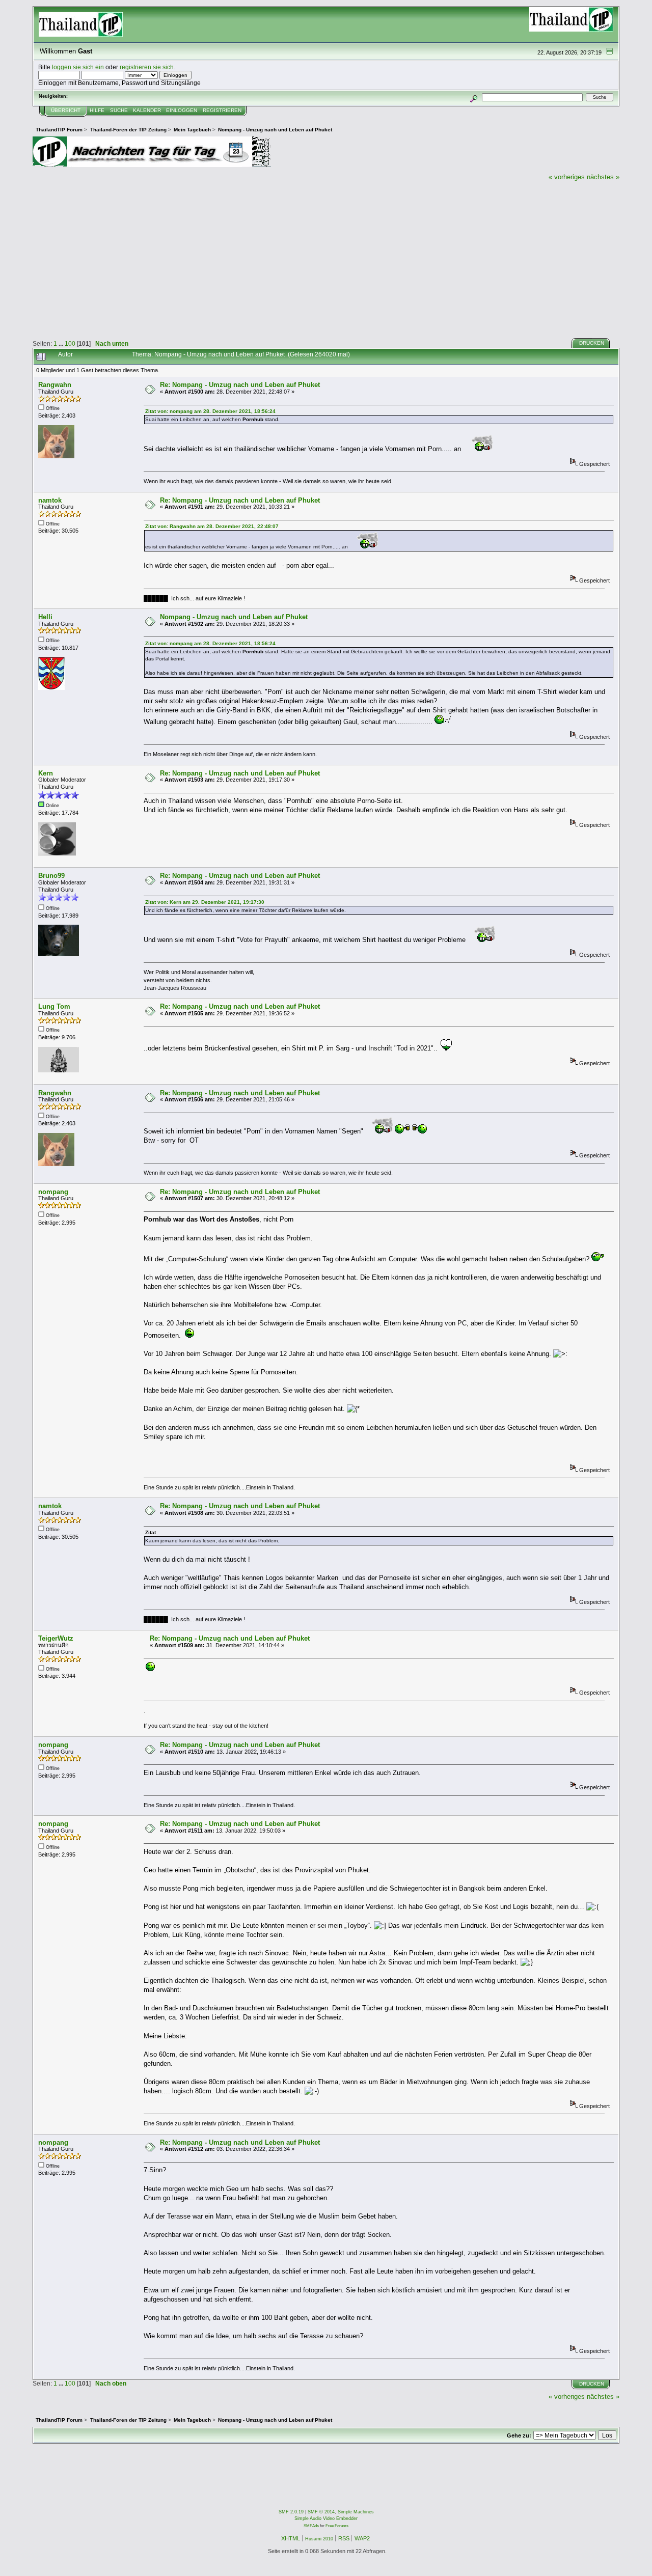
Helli (45, 617)
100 (70, 343)
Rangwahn (55, 385)
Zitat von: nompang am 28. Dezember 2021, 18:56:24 (210, 411)
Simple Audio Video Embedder (326, 2518)
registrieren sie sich (147, 67)
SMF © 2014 (321, 2512)
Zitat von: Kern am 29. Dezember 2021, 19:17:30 (205, 902)
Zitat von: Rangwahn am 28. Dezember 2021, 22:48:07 (212, 526)
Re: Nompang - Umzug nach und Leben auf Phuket (240, 385)
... (62, 343)
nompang (53, 1192)
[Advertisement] (326, 258)
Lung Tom (54, 1006)
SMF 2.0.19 (291, 2512)
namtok (50, 500)
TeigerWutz (56, 1638)
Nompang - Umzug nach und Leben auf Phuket (234, 617)
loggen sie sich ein (78, 67)
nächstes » (603, 177)
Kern (46, 773)
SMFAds (311, 2526)
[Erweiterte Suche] (474, 97)
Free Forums (337, 2526)
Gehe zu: (519, 2435)
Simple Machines (356, 2512)
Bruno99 (51, 876)
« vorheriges (567, 177)
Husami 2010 (319, 2539)
